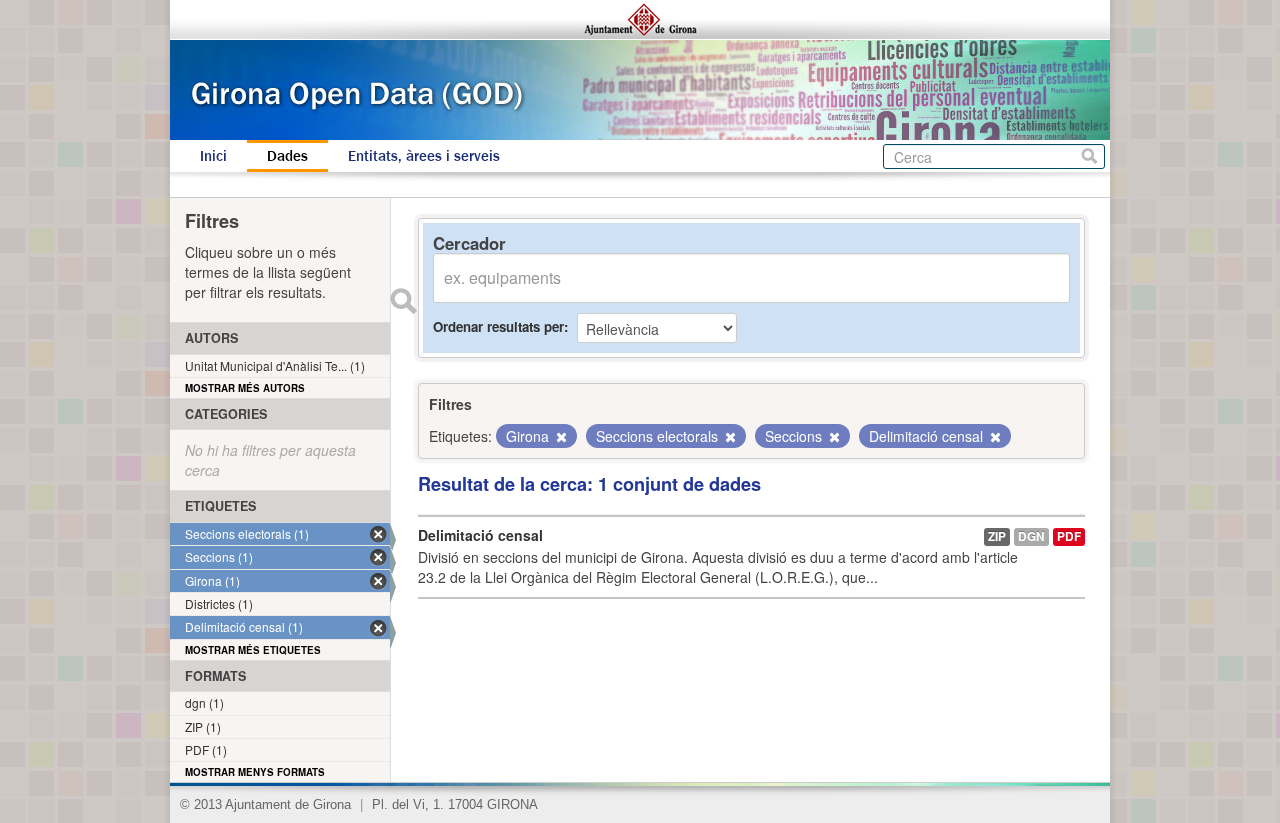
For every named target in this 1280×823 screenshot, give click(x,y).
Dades (287, 156)
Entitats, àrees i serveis (424, 156)
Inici (213, 156)
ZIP (997, 536)
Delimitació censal (480, 535)
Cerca (1089, 156)
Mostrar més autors (245, 388)
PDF (1069, 536)
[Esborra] (560, 437)
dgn (1031, 536)
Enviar (403, 301)
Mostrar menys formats (255, 772)
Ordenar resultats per (498, 326)
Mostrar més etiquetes (253, 650)
